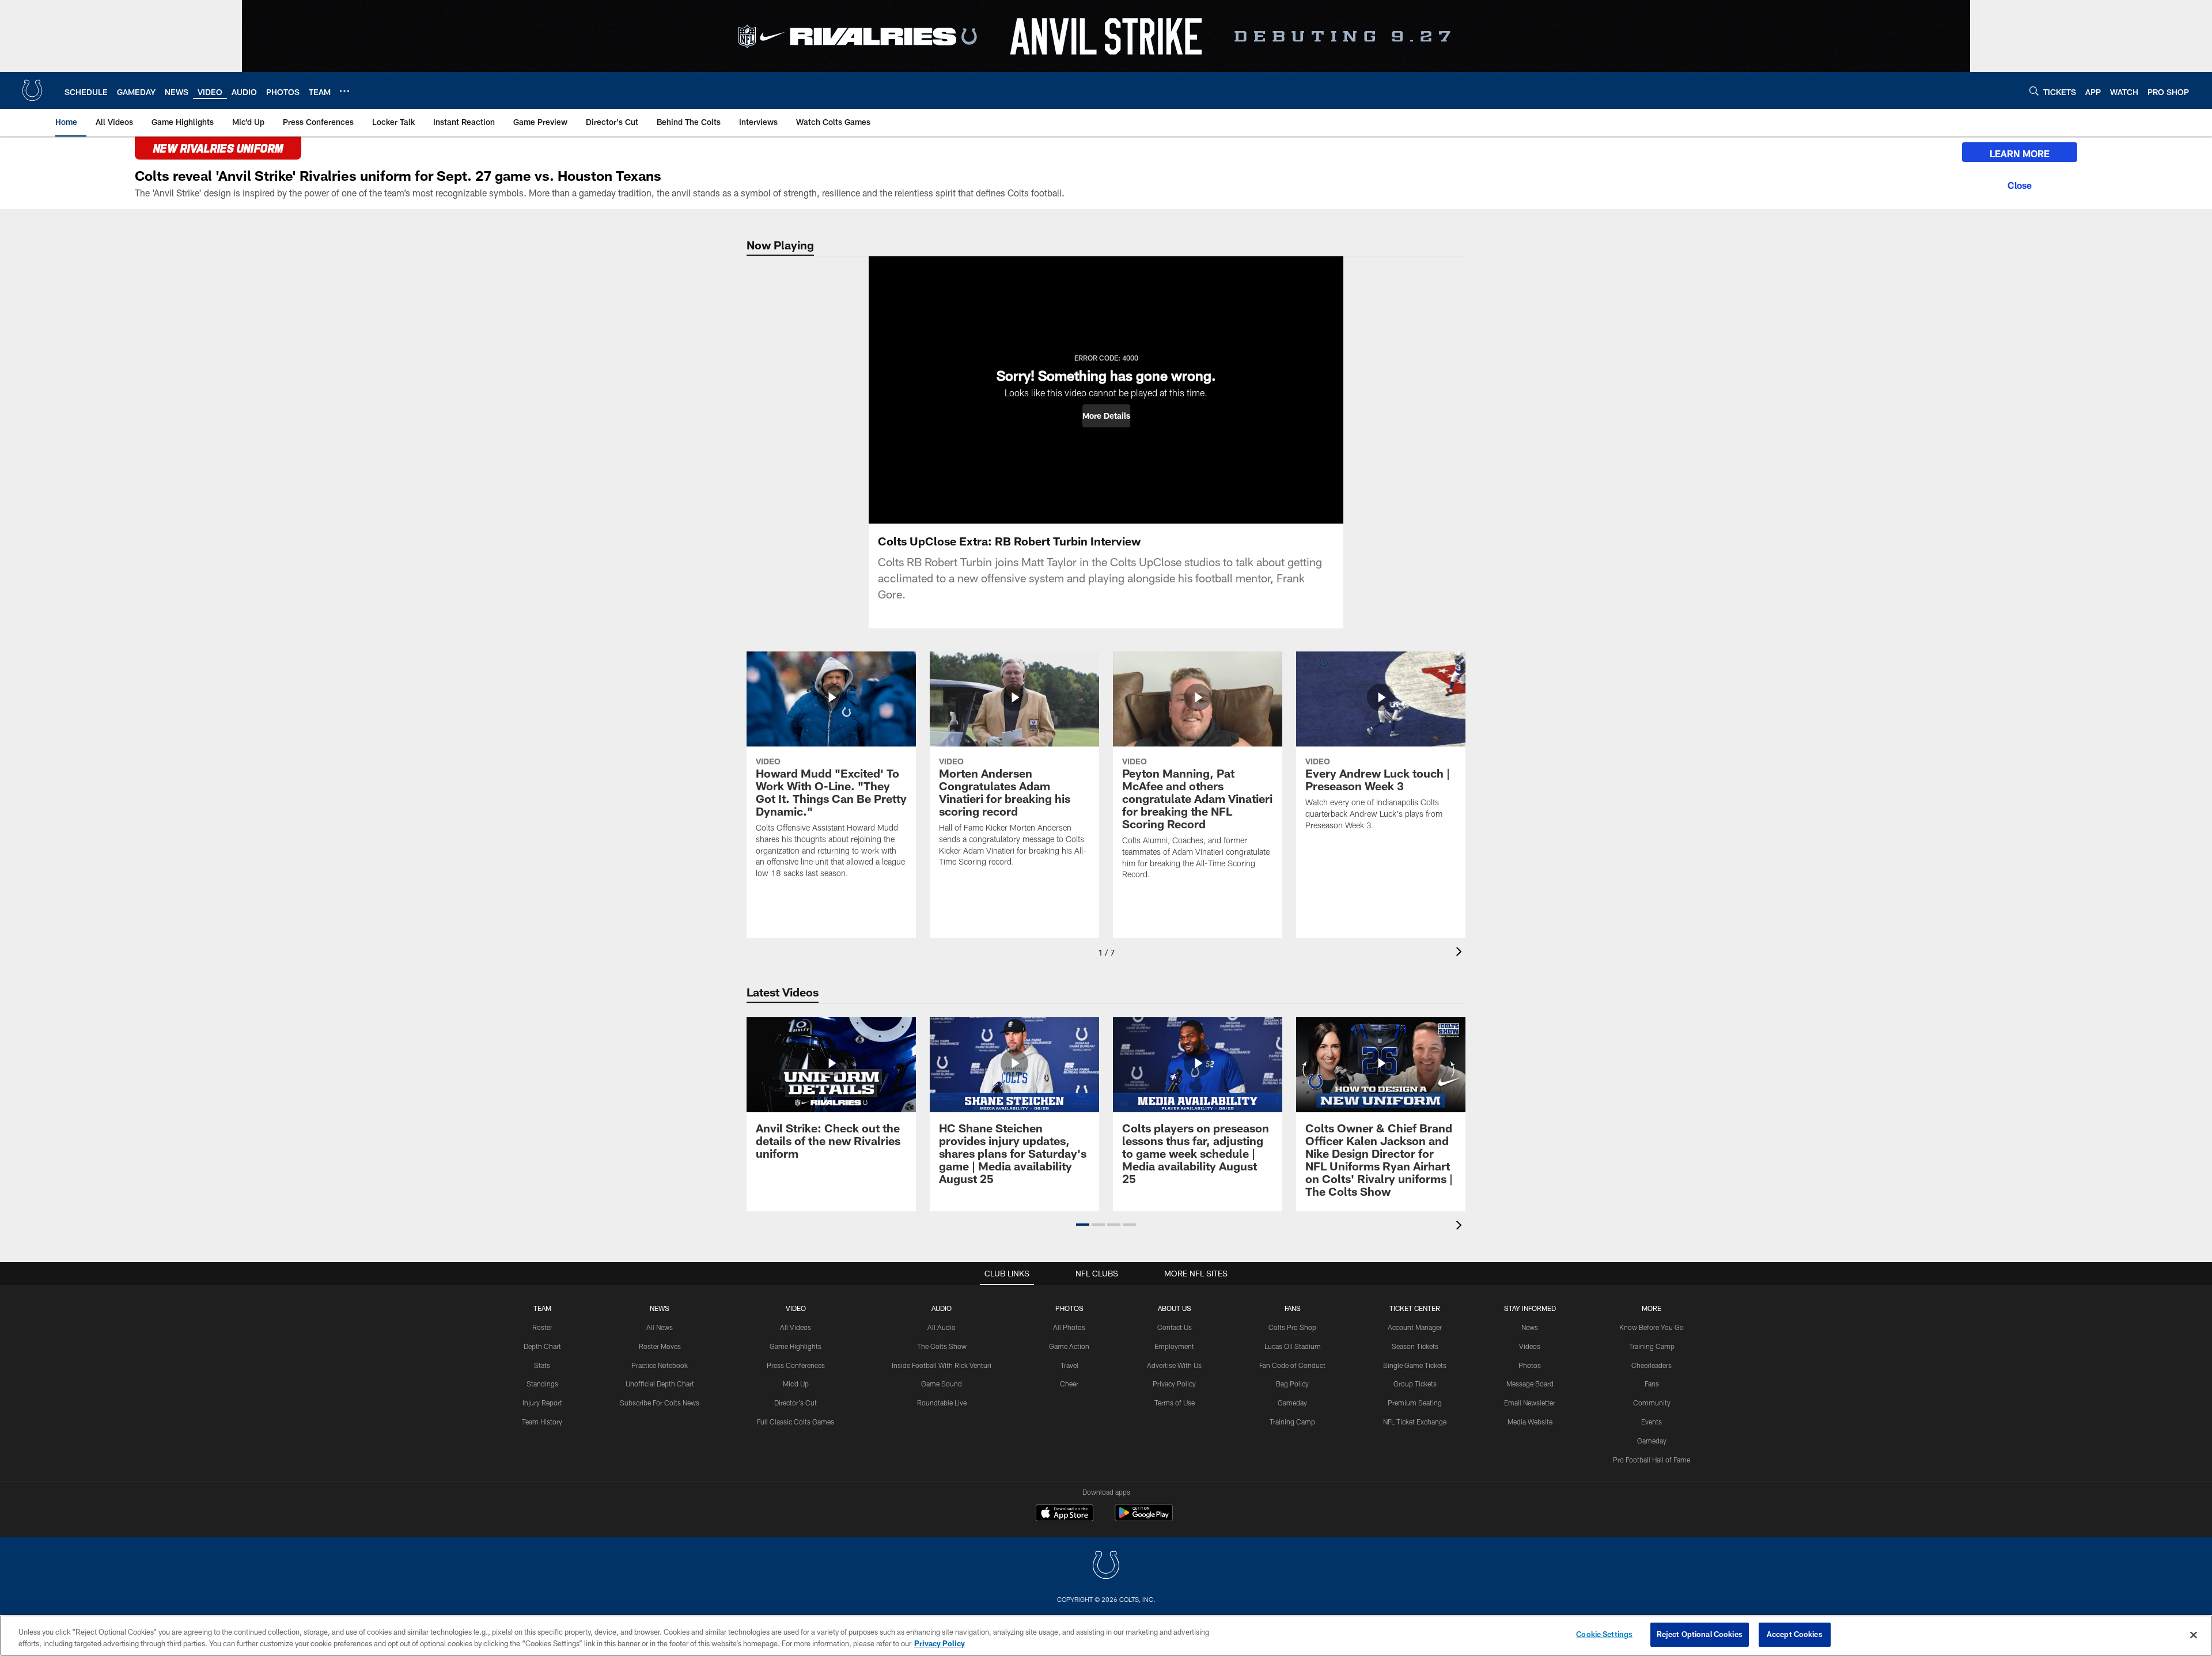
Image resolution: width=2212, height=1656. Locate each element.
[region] (1106, 1636)
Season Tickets (1415, 1346)
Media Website (1530, 1422)
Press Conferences (796, 1365)
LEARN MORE (2020, 154)
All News (660, 1327)
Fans (1652, 1384)
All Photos (1069, 1327)
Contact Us (1175, 1327)
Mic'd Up (796, 1384)
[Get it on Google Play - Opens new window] (1144, 1519)
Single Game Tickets (1415, 1365)
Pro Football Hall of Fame (1652, 1460)
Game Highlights (796, 1346)
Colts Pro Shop (1292, 1327)
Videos (1530, 1346)
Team (542, 1308)
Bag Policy (1292, 1384)
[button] (1106, 416)
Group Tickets (1415, 1384)
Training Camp (1292, 1422)
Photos (1069, 1308)
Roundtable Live (942, 1403)
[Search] (2034, 91)
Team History (542, 1422)
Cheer (1069, 1384)
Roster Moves (660, 1346)
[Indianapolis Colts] (1106, 1566)
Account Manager (1415, 1327)
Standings (542, 1384)
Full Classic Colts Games (796, 1422)
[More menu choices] (344, 91)
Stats (542, 1365)
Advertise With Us (1174, 1365)
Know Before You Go (1652, 1327)
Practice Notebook (660, 1365)
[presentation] (1461, 953)
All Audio (942, 1327)
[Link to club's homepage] (32, 90)
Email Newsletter (1530, 1403)
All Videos (796, 1327)
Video (796, 1308)
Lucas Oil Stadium (1293, 1346)
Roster (542, 1327)
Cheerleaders (1652, 1365)
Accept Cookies (1795, 1634)
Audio (942, 1308)
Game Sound (942, 1384)
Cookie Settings (1604, 1634)
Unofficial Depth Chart (660, 1384)
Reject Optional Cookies (1700, 1634)
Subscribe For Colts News (660, 1403)
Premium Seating (1415, 1403)
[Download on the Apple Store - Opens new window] (1065, 1514)
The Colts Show (942, 1346)
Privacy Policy (1174, 1384)
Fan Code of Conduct (1292, 1365)
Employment (1174, 1346)
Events (1652, 1422)
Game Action (1069, 1346)
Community (1652, 1403)
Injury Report (542, 1403)
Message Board (1530, 1384)
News (660, 1308)
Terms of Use (1175, 1403)
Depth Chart (542, 1346)
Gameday (1292, 1403)
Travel (1069, 1365)
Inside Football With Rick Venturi (942, 1365)
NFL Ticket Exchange (1415, 1422)
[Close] (2020, 184)
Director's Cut (796, 1403)
